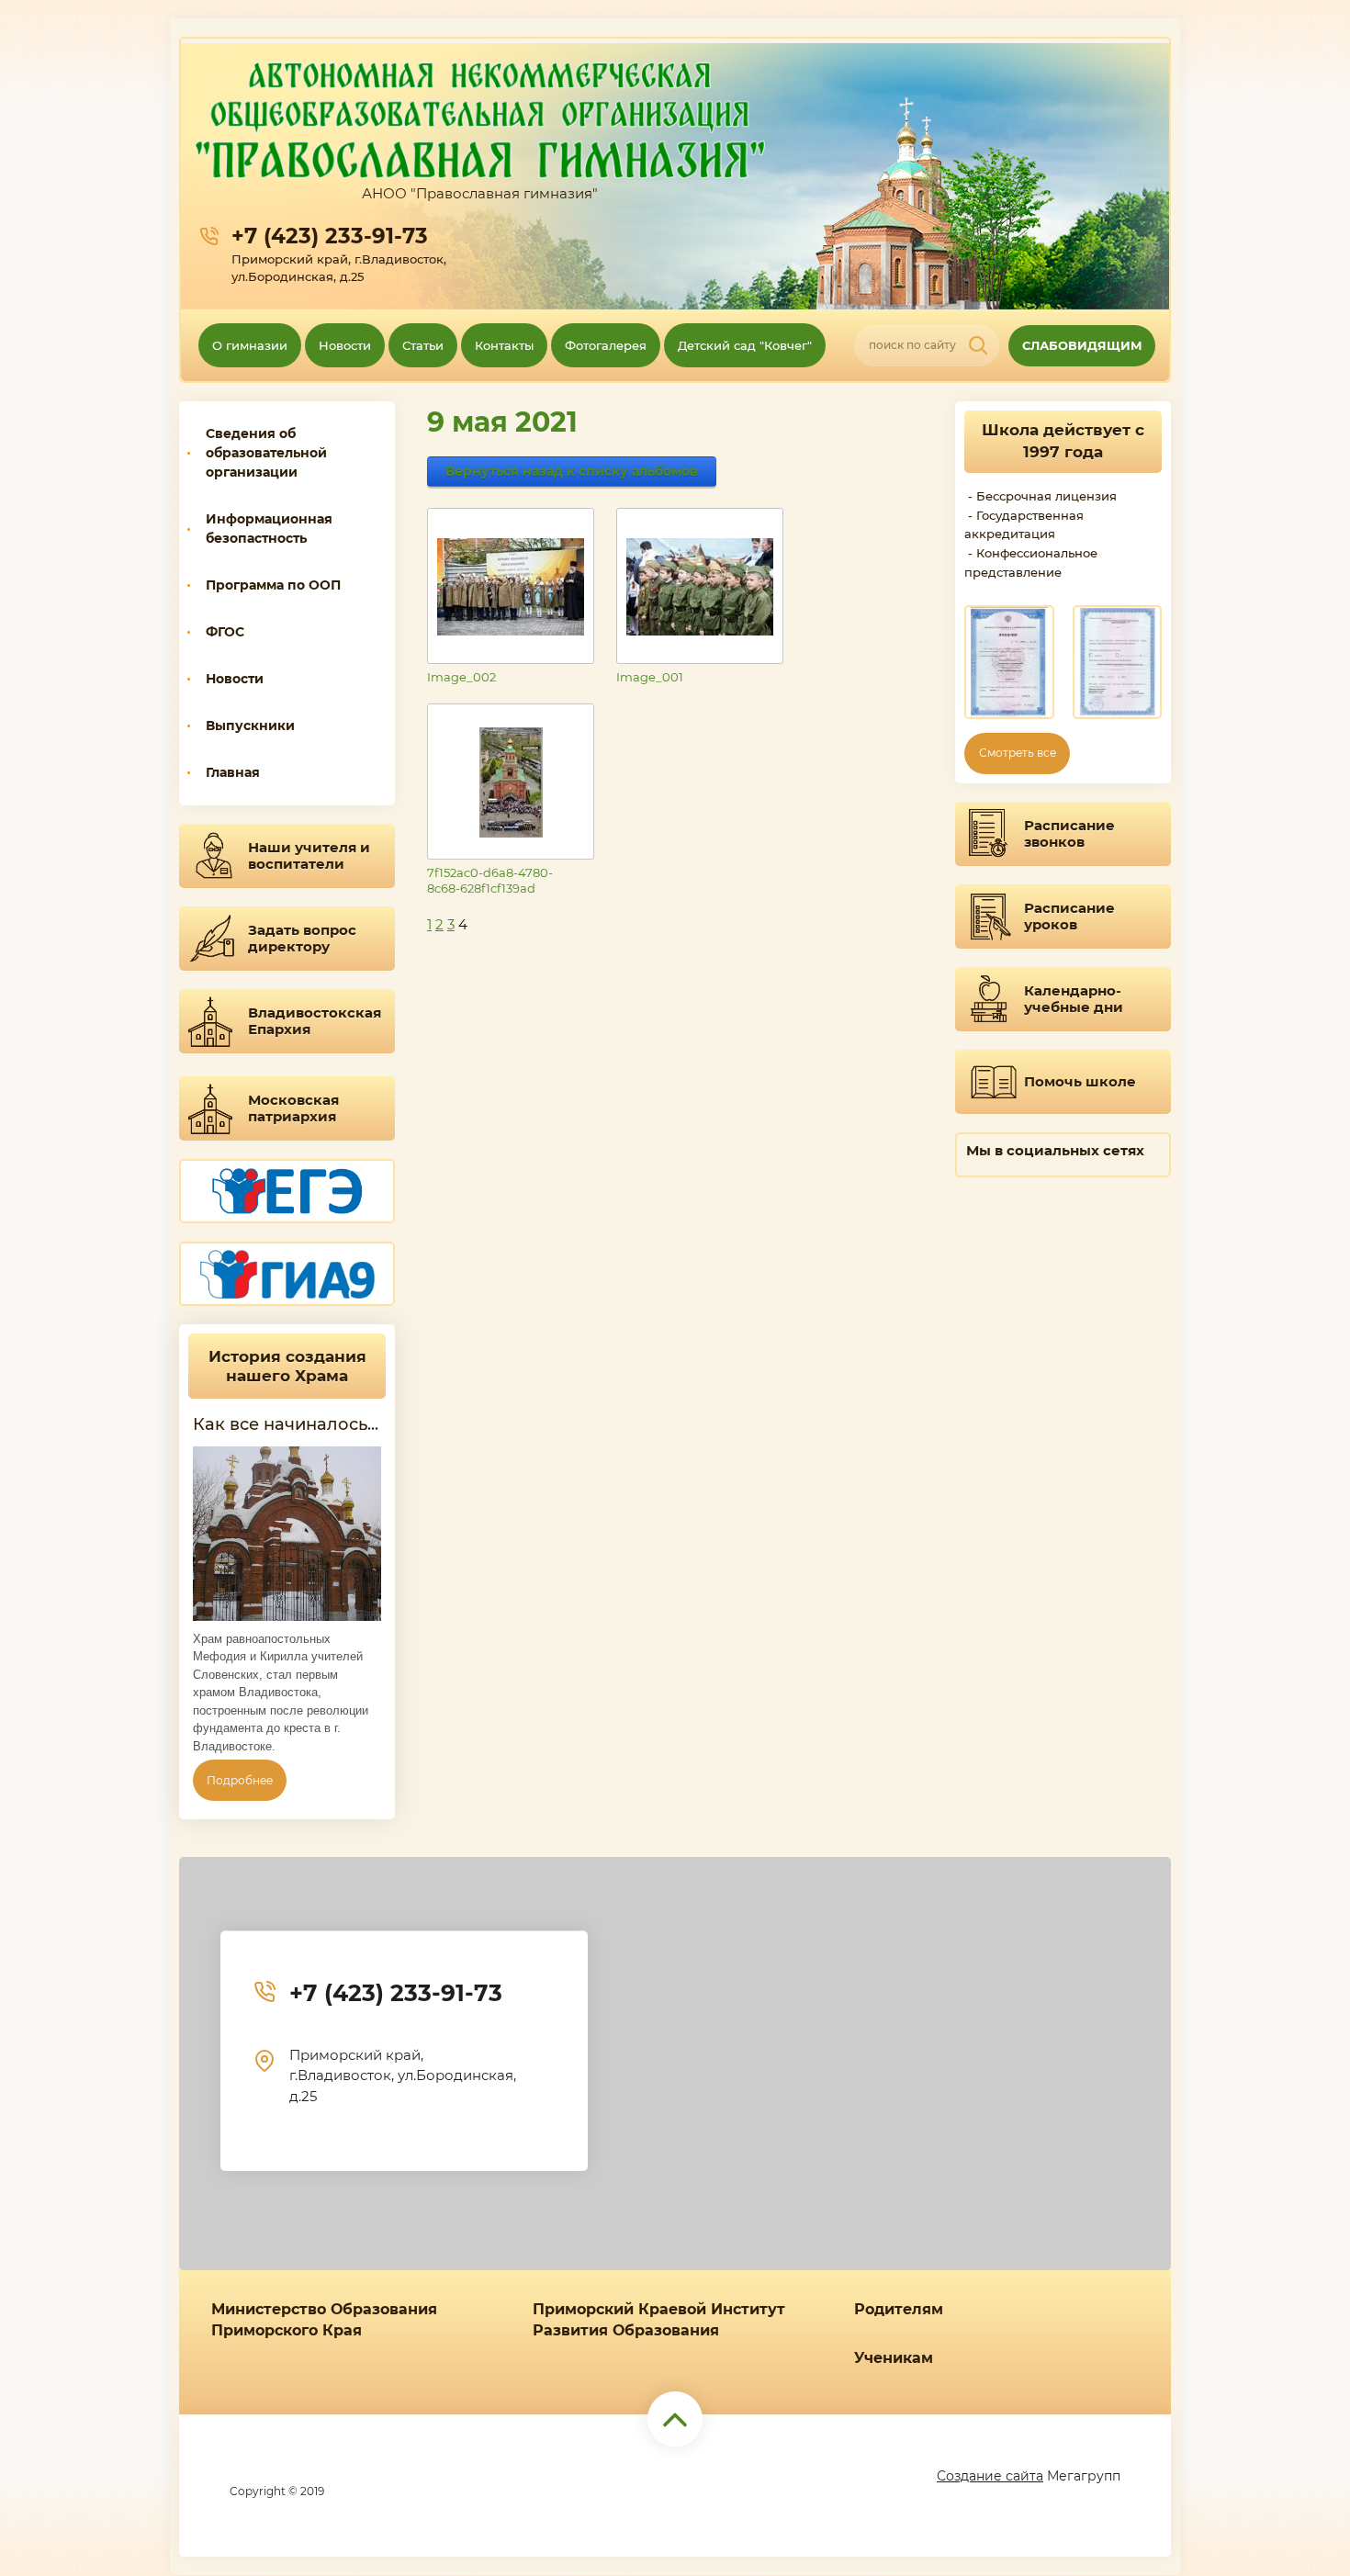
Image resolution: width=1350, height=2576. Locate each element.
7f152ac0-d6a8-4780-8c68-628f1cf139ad (490, 880)
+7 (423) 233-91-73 (330, 236)
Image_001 (650, 677)
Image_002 (461, 677)
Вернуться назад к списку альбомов (572, 471)
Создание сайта (990, 2476)
